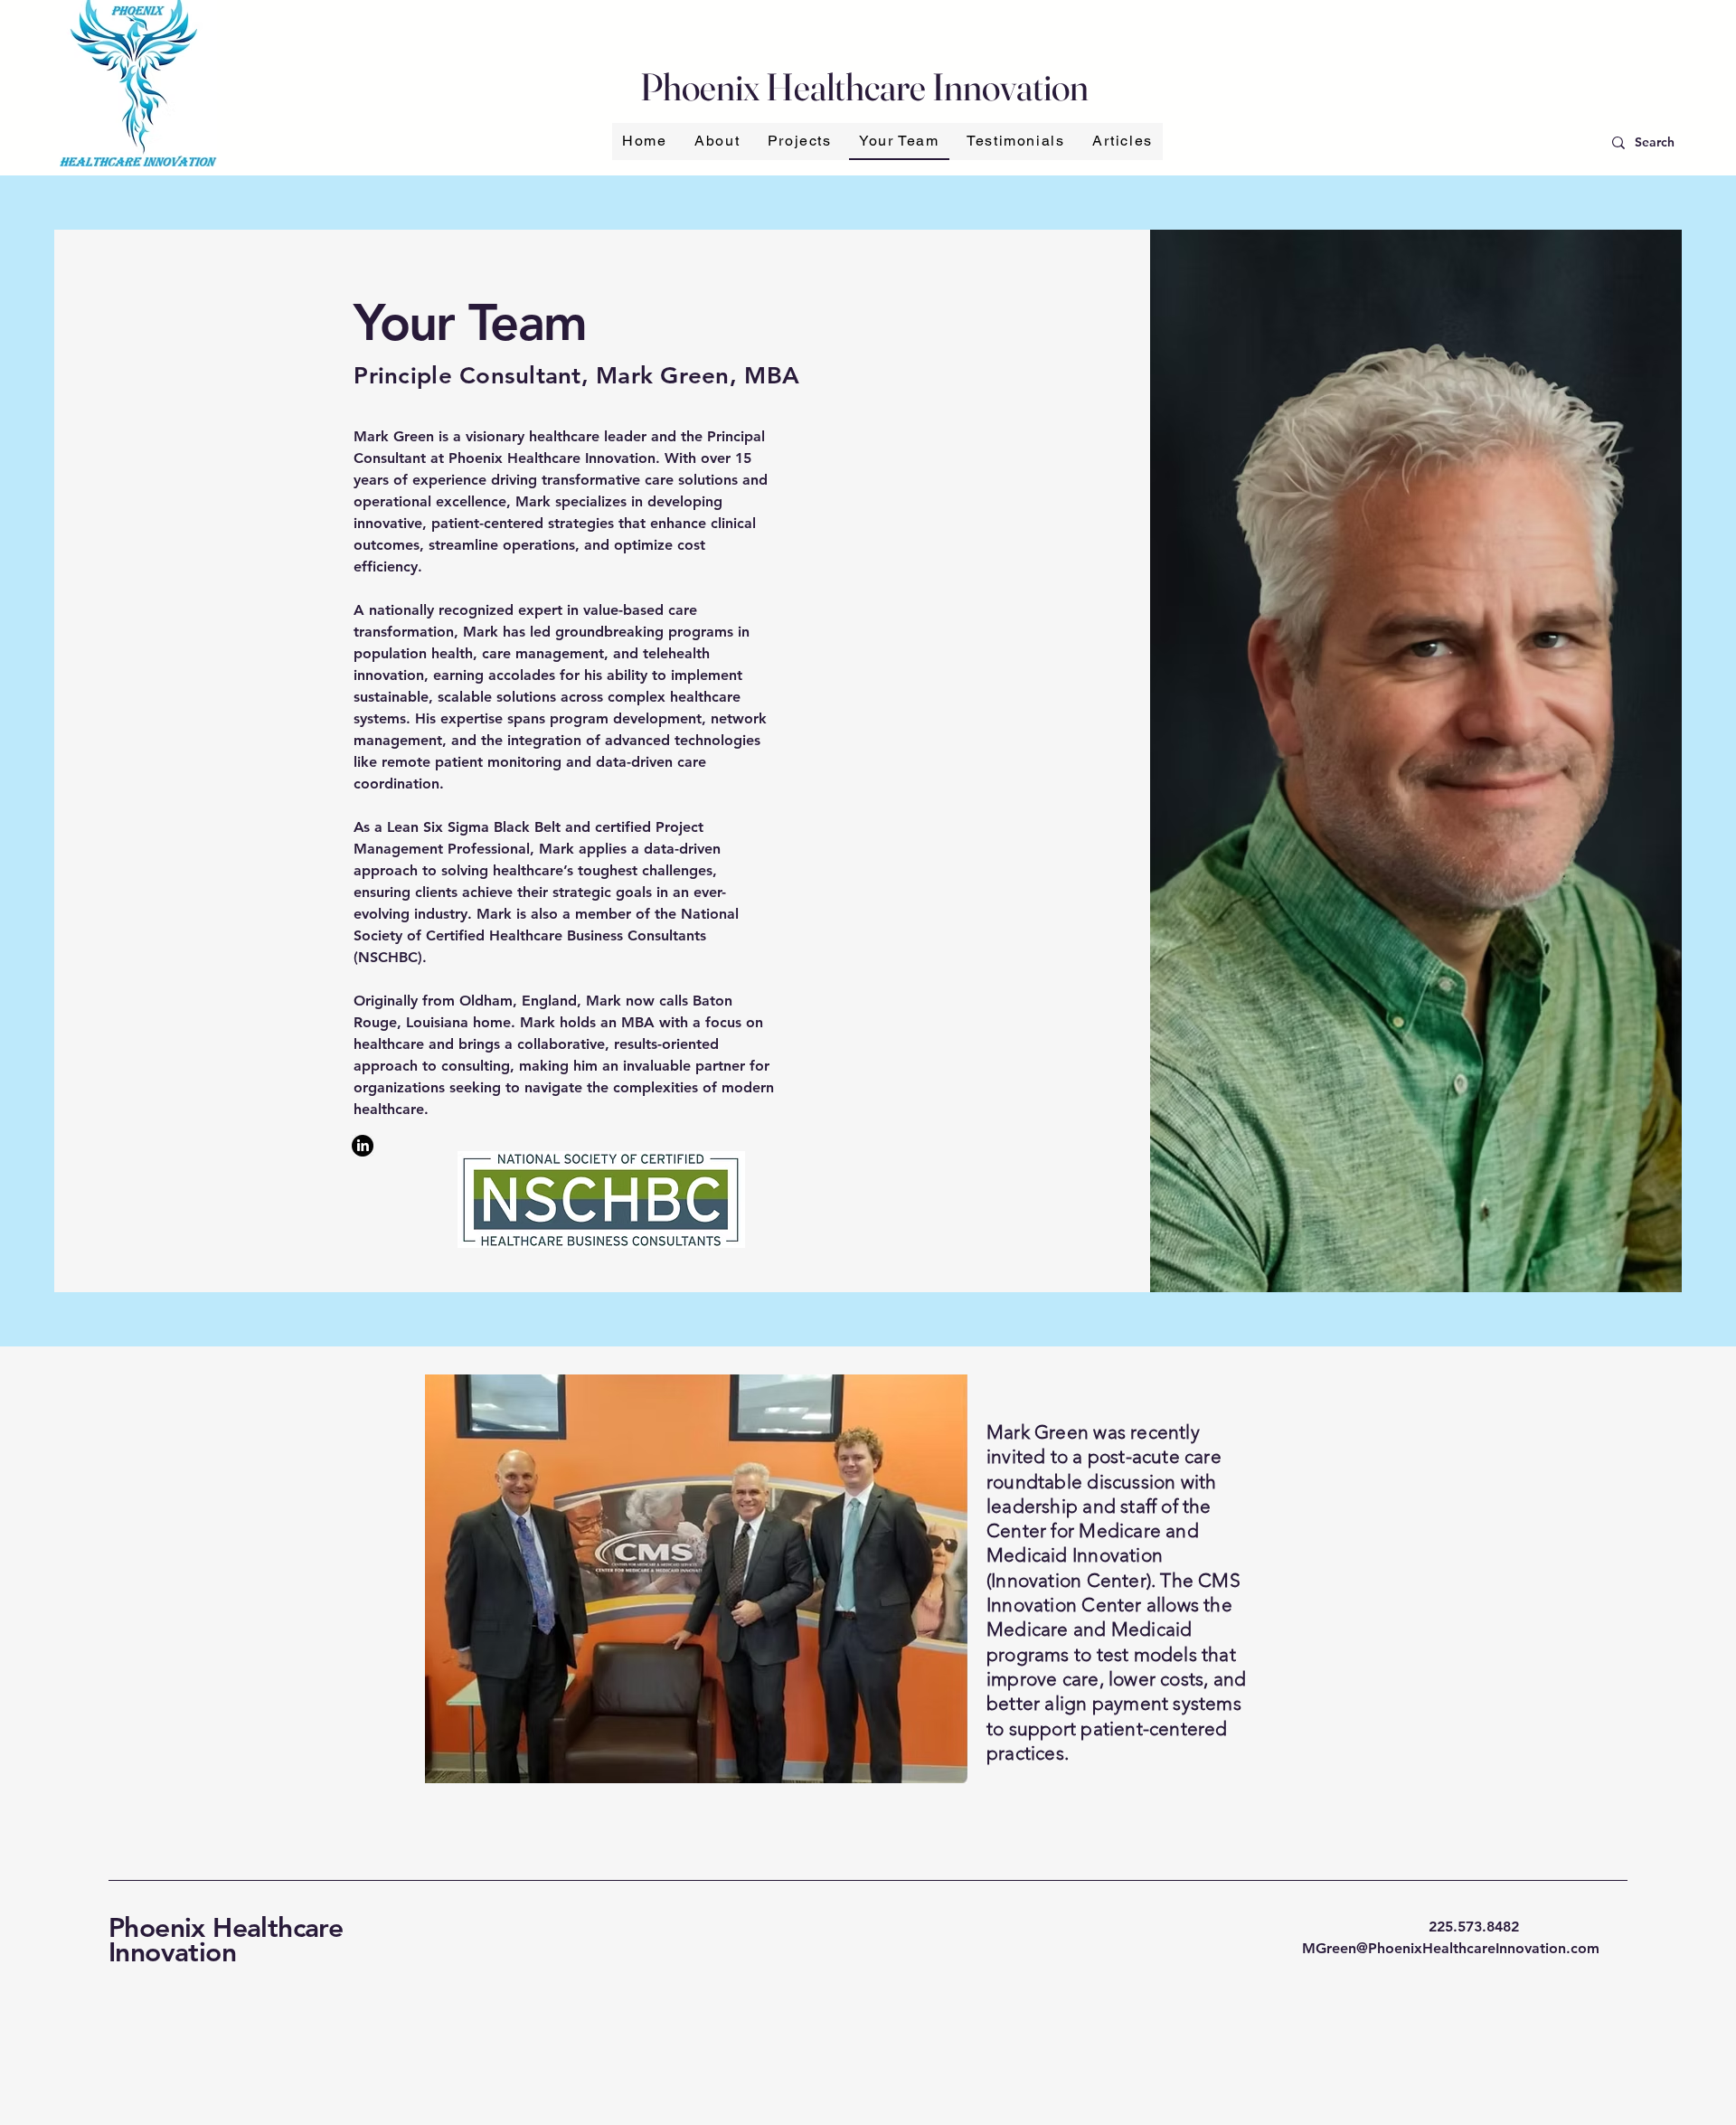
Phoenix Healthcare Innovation (226, 1940)
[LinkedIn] (363, 1146)
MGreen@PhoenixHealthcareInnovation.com (1451, 1948)
